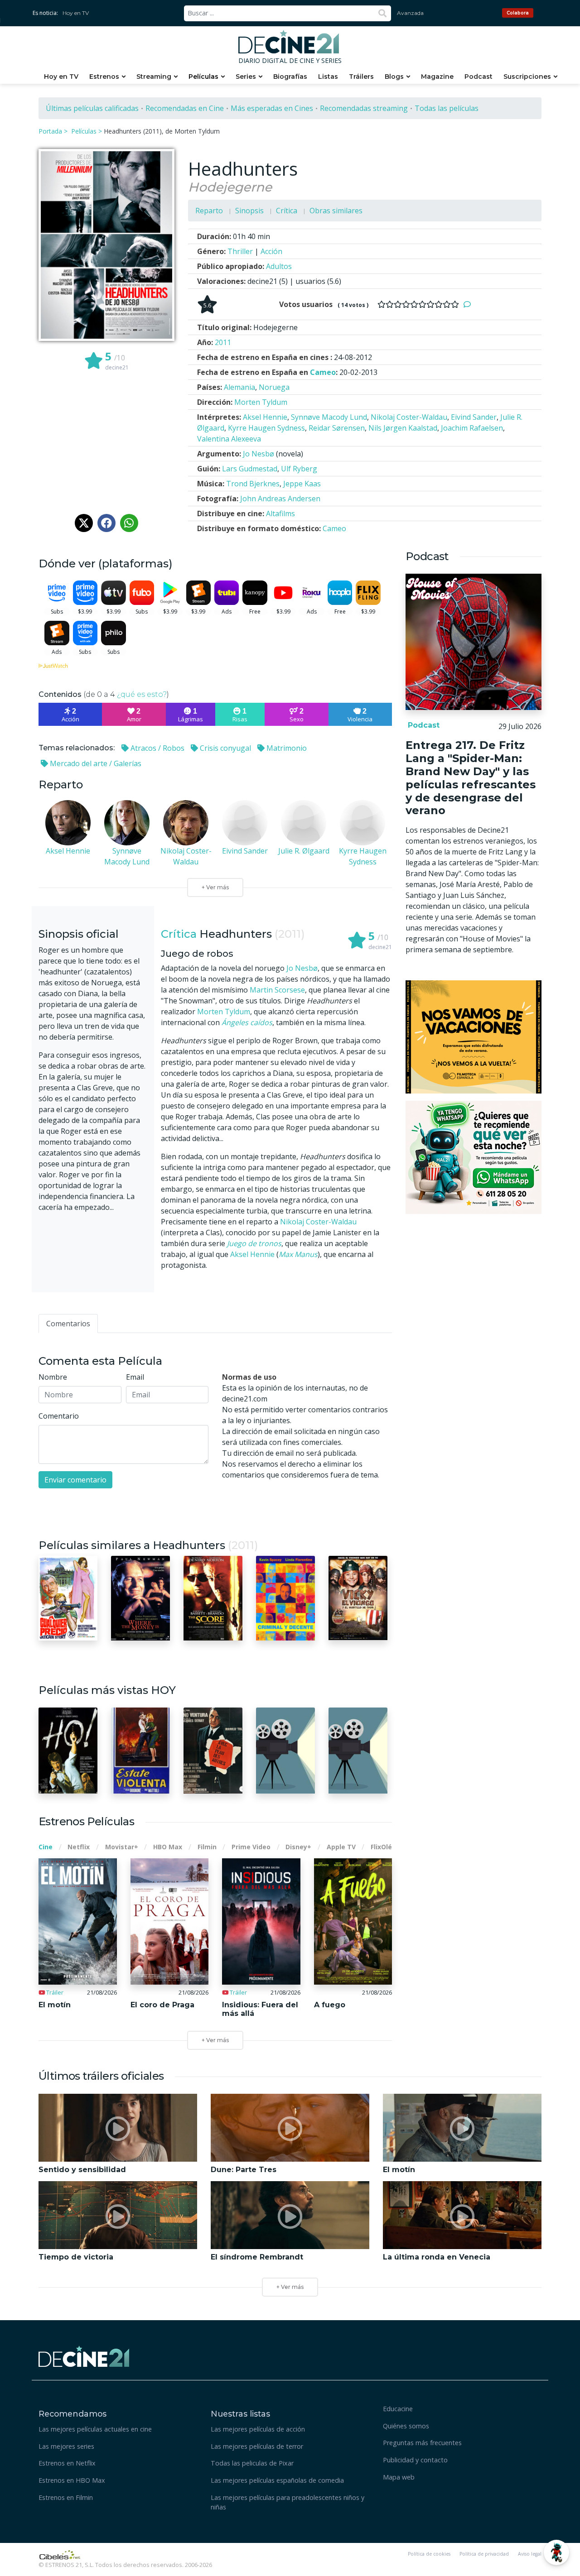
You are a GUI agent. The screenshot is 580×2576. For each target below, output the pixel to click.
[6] (422, 304)
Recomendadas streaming (364, 108)
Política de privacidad (484, 2554)
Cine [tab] (46, 1847)
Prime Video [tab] (251, 1847)
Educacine (398, 2409)
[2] (390, 304)
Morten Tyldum (224, 1012)
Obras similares (336, 211)
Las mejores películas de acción (258, 2429)
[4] (406, 304)
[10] (455, 304)
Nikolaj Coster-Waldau (318, 1222)
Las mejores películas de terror (257, 2446)
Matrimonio (286, 748)
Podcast (478, 77)
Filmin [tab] (207, 1847)
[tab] (68, 1324)
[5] (414, 304)
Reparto (209, 211)
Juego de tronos (254, 1243)
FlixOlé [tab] (381, 1847)
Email (135, 1377)
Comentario (59, 1416)
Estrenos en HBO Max (72, 2480)
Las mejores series (66, 2446)
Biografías (290, 77)
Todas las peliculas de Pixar (252, 2463)
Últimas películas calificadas (92, 108)
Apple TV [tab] (341, 1847)
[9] (447, 304)
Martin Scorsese (277, 990)
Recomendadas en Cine (185, 108)
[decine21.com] (84, 2356)
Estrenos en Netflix (67, 2463)
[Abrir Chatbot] (556, 2552)
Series (246, 77)
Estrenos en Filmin (66, 2497)
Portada (50, 131)
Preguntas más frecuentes (422, 2443)
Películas (203, 77)
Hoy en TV (76, 13)
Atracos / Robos (157, 748)
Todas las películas (447, 108)
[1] (382, 304)
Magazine (437, 77)
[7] (430, 304)
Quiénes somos (406, 2426)
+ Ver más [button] (290, 2287)
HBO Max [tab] (168, 1847)
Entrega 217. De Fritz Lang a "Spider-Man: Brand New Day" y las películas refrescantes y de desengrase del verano (471, 778)
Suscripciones (527, 77)
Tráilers (361, 77)
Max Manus (298, 1254)
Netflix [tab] (79, 1847)
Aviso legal (530, 2554)
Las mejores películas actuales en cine (95, 2429)
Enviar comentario (75, 1480)
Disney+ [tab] (298, 1847)
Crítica (287, 211)
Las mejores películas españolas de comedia (277, 2480)
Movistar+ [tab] (122, 1847)
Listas (328, 77)
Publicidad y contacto (415, 2460)
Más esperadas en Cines (272, 108)
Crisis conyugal (225, 748)
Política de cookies (429, 2554)
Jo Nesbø (302, 968)
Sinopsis (249, 211)
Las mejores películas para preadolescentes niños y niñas (288, 2502)
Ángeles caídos (247, 1022)
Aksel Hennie (252, 1254)
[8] (439, 304)
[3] (398, 304)
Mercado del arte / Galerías (95, 763)
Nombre (53, 1377)
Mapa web (399, 2477)
